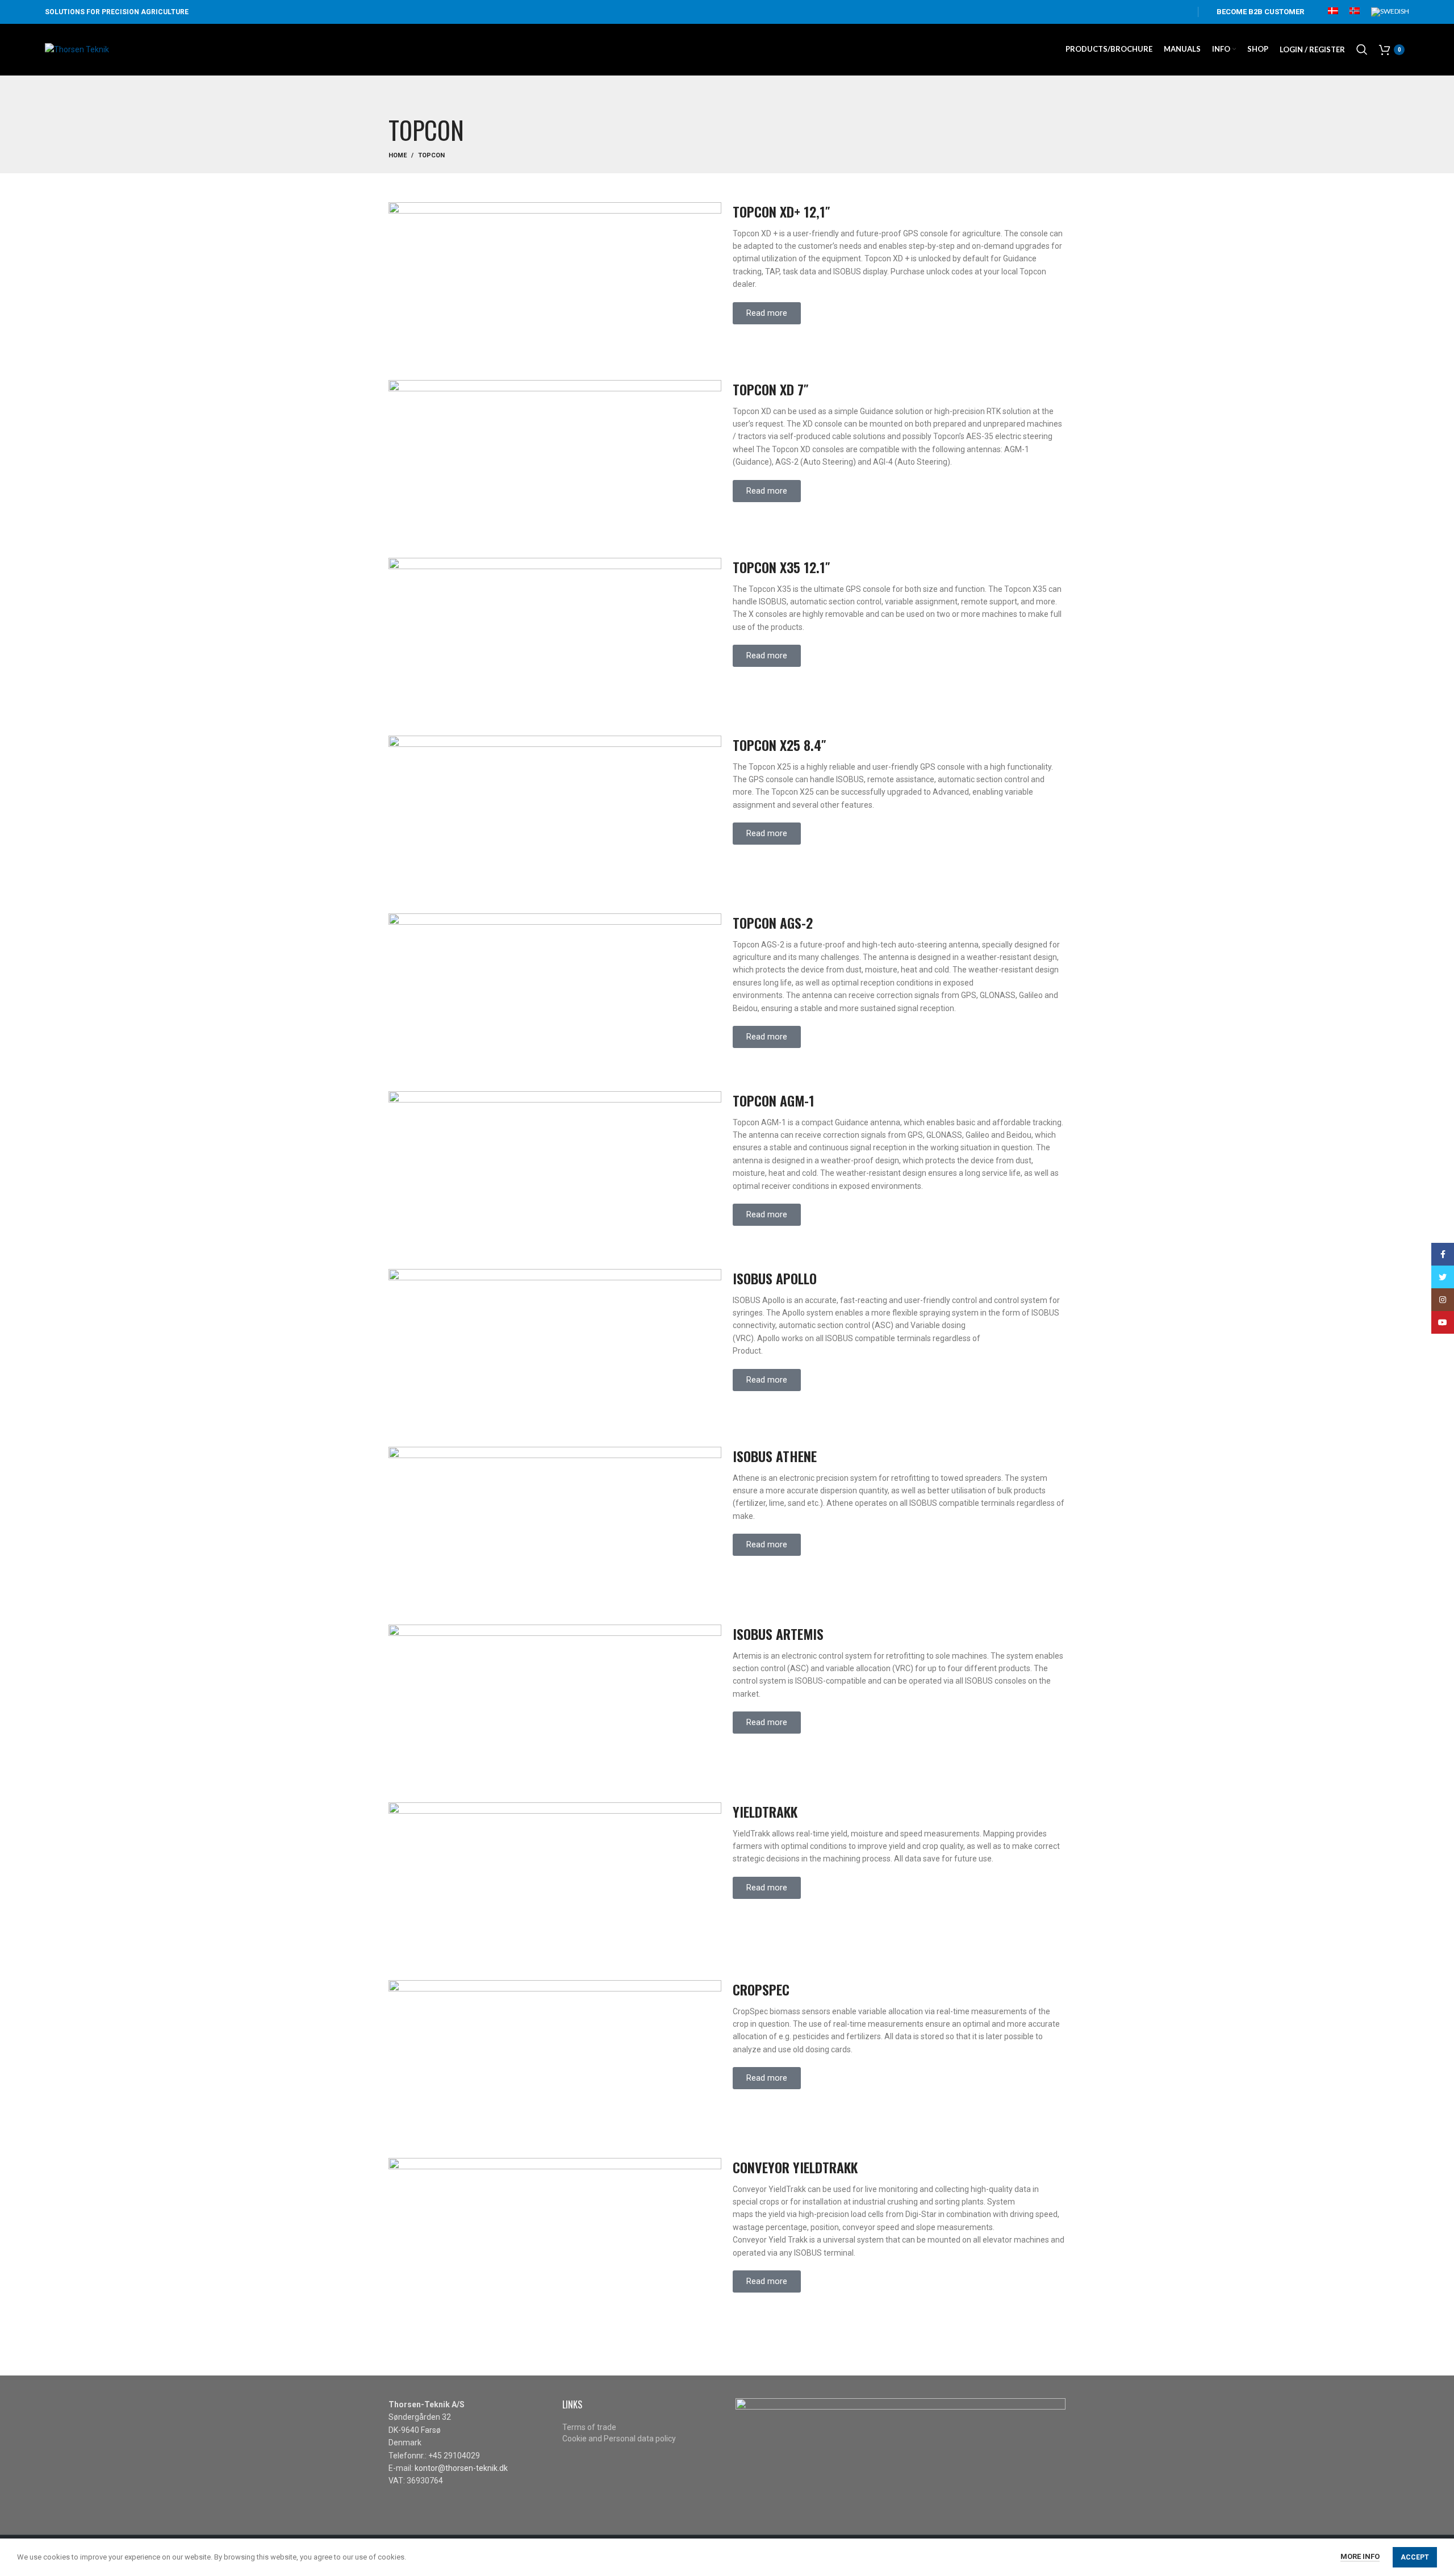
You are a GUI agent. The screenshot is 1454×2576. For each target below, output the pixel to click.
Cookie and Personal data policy (619, 2439)
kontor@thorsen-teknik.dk (461, 2468)
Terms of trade (589, 2427)
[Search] (1362, 49)
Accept (1415, 2557)
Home (398, 155)
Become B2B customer (1260, 12)
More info (1360, 2556)
